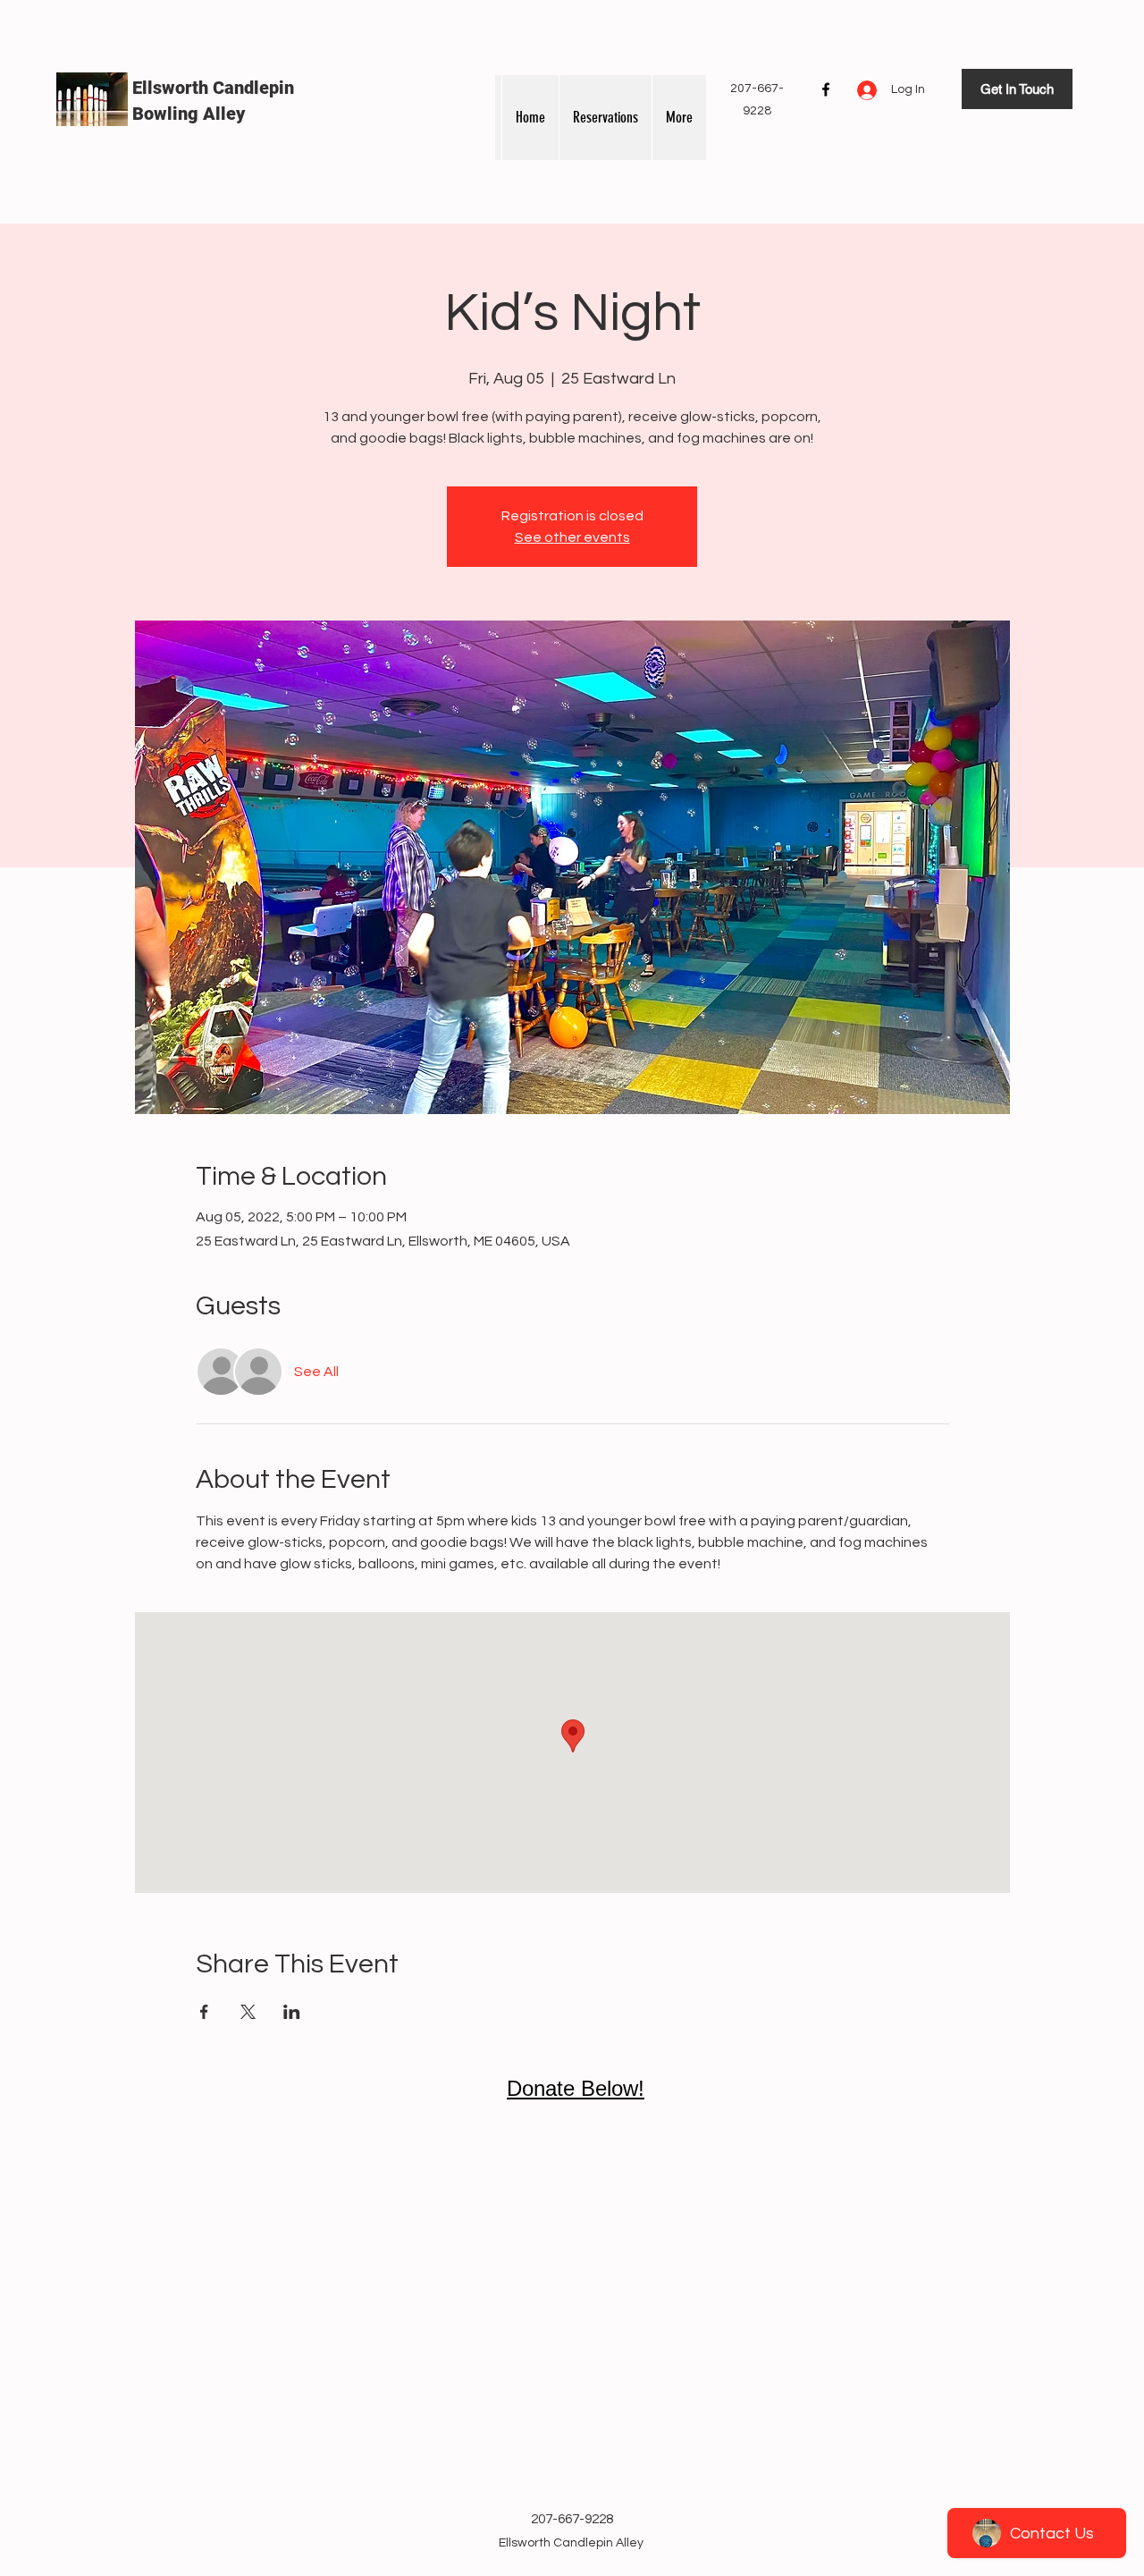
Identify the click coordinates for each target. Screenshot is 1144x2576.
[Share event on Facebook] (204, 2012)
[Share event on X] (248, 2012)
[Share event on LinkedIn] (292, 2012)
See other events (572, 537)
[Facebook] (826, 89)
